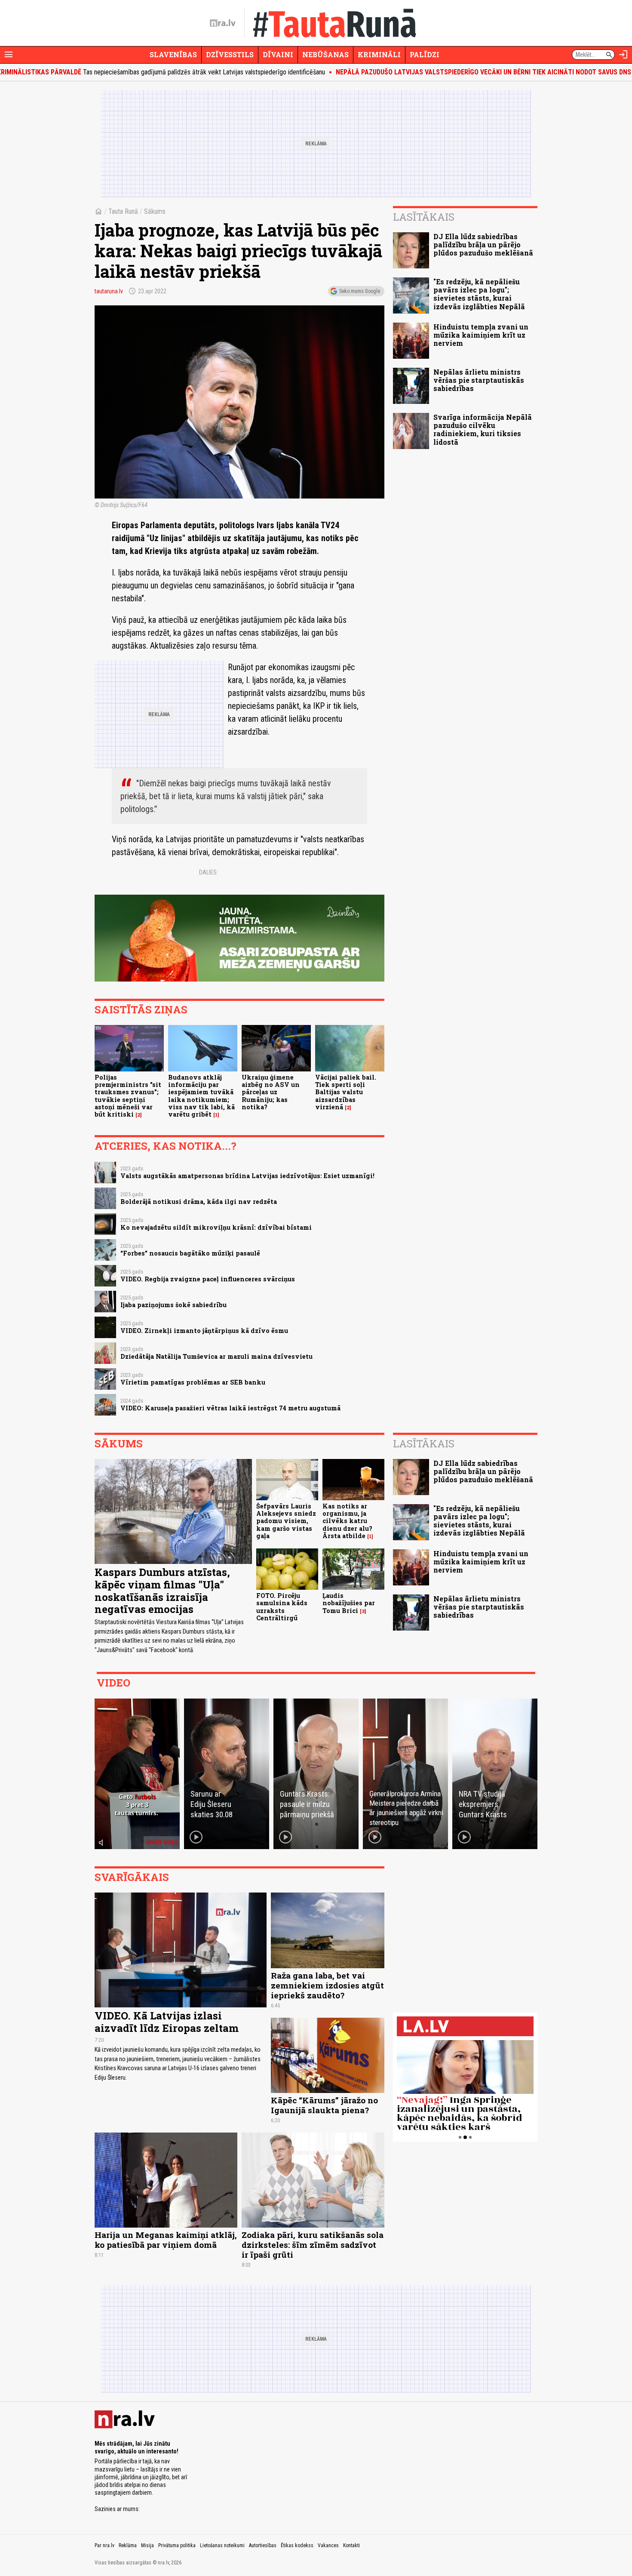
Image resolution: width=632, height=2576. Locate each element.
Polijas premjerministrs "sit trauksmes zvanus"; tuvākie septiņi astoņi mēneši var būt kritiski (128, 1096)
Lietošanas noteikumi (222, 2545)
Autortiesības (263, 2545)
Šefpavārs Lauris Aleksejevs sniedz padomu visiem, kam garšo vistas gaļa (286, 1521)
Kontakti (351, 2545)
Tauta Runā (123, 211)
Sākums (155, 211)
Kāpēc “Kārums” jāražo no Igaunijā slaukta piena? (324, 2105)
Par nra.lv (104, 2545)
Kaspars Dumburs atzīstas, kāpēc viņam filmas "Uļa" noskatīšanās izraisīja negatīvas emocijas (162, 1591)
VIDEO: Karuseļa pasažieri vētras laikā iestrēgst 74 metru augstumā (230, 1408)
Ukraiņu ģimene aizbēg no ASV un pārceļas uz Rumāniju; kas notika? (271, 1092)
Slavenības (173, 54)
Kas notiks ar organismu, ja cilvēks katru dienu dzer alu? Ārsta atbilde (347, 1521)
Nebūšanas (325, 54)
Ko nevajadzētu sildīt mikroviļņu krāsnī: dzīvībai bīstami (216, 1227)
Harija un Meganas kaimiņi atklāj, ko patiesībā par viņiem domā (166, 2240)
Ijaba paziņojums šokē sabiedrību (173, 1305)
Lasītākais (424, 217)
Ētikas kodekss (297, 2545)
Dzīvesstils (230, 54)
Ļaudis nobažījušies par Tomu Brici (349, 1603)
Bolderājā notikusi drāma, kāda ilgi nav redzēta (199, 1202)
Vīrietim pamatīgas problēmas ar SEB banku (193, 1382)
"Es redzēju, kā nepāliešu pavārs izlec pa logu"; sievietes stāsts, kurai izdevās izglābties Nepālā (479, 294)
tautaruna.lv (109, 291)
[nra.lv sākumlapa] (223, 23)
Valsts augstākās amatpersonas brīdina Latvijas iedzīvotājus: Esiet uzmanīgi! (247, 1176)
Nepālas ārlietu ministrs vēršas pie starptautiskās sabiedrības (479, 380)
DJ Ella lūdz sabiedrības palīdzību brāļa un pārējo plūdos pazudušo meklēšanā (483, 245)
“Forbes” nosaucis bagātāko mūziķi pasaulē (190, 1253)
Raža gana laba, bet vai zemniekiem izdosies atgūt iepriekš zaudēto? (327, 1985)
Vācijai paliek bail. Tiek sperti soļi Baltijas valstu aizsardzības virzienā (346, 1092)
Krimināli (379, 54)
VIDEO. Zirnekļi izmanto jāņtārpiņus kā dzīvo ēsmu (204, 1331)
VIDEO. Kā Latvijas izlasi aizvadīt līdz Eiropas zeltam (167, 2022)
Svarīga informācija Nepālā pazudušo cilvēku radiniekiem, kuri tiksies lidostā (483, 429)
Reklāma (128, 2545)
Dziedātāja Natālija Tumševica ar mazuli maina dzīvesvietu (216, 1356)
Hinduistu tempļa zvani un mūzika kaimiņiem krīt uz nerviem (481, 335)
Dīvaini (278, 54)
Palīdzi (425, 54)
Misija (147, 2545)
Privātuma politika (177, 2545)
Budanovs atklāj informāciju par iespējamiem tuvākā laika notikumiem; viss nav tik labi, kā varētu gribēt (201, 1096)
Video (114, 1683)
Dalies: (209, 872)
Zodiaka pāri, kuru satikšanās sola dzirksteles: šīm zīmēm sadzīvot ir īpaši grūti (313, 2245)
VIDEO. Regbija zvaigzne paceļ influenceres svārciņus (208, 1279)
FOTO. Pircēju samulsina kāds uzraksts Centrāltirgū (282, 1607)
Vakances (328, 2545)
